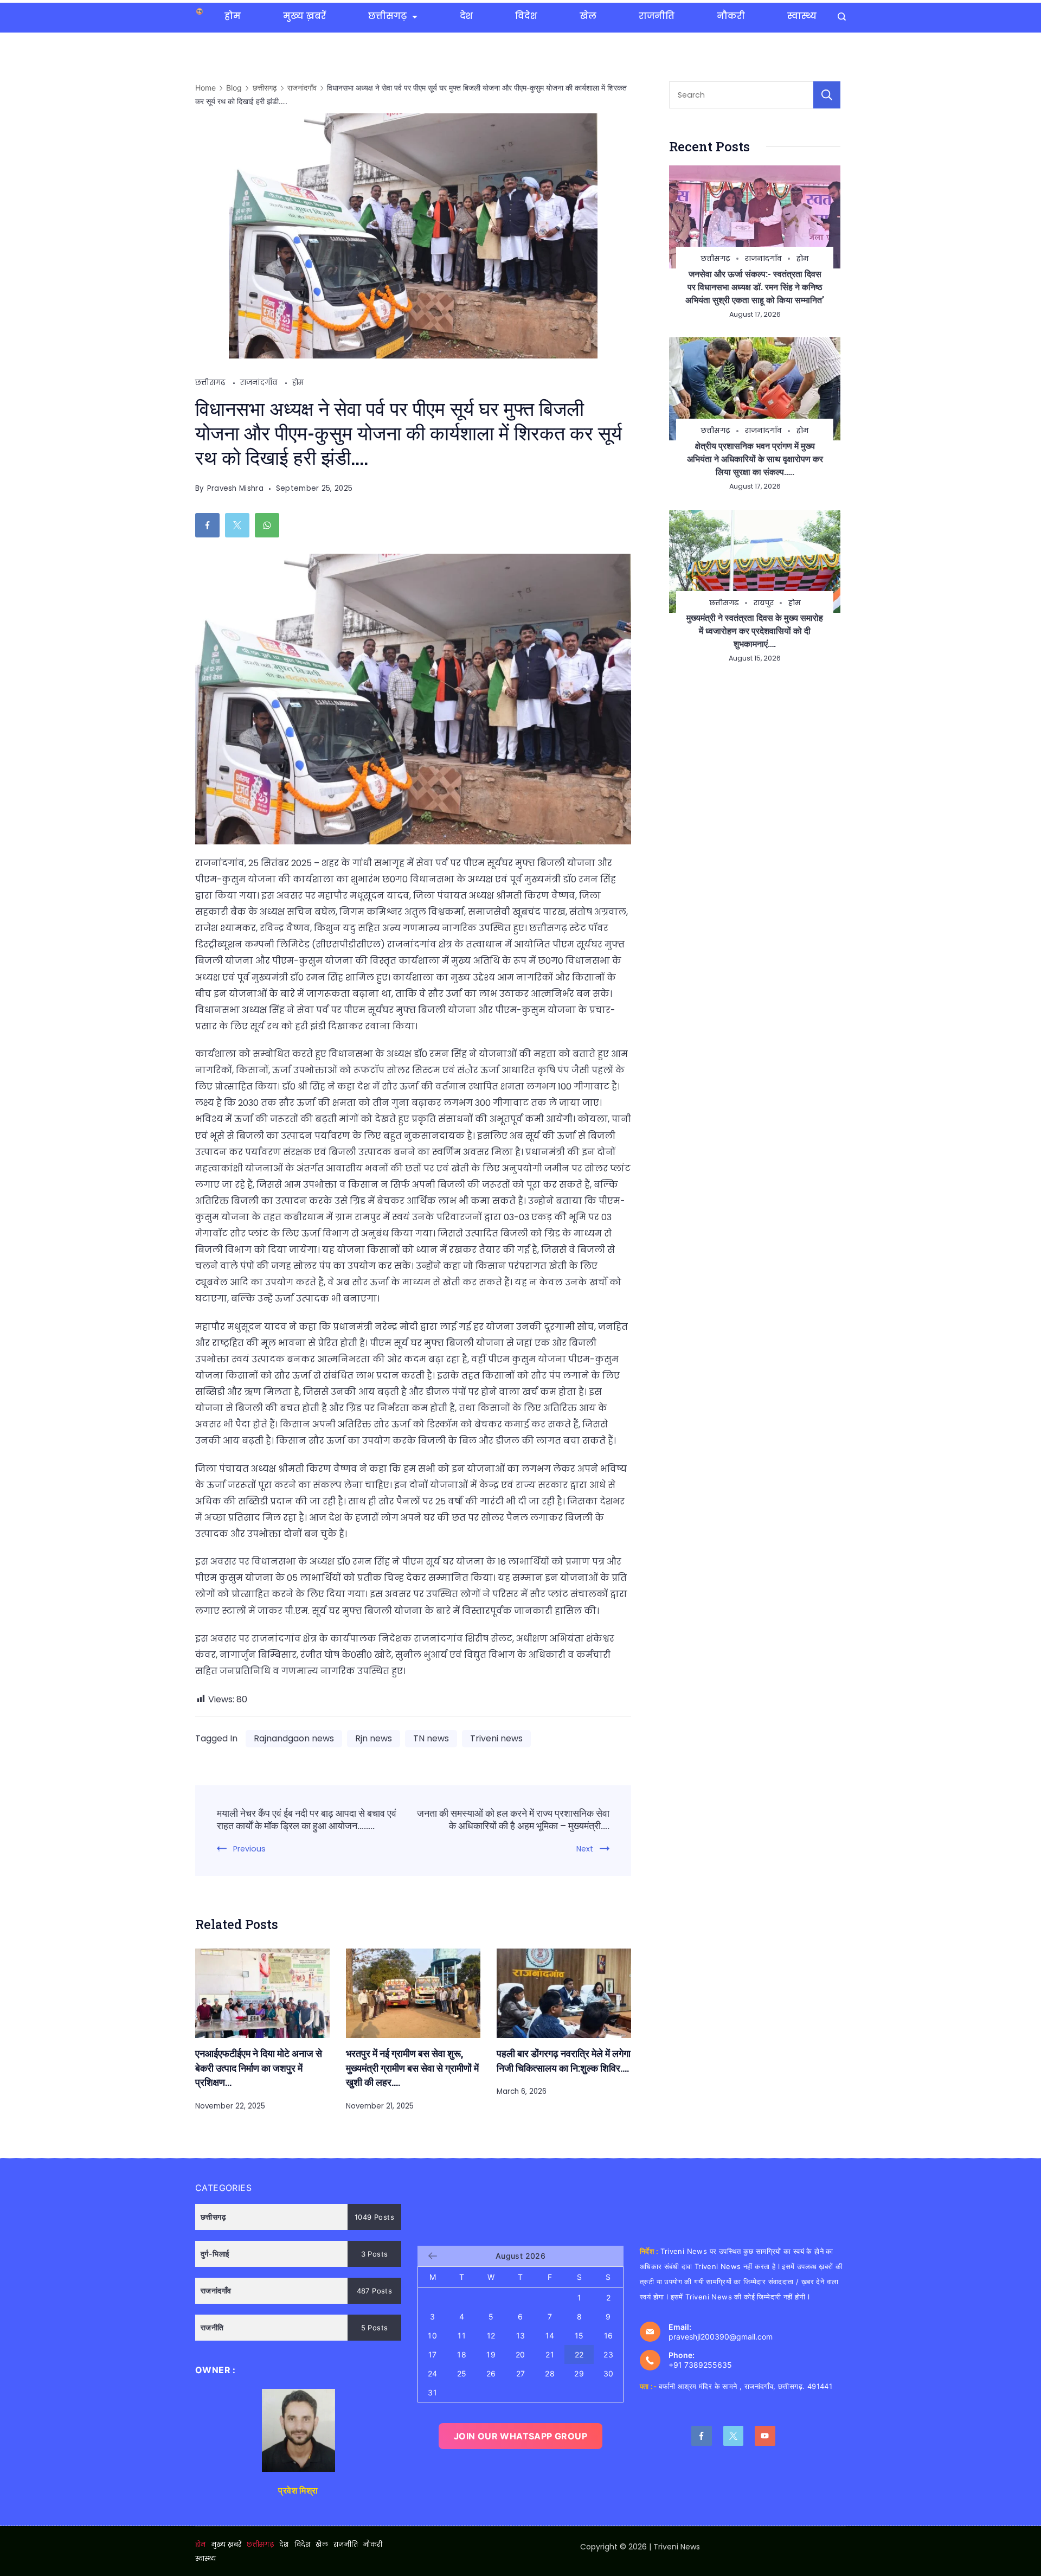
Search (827, 95)
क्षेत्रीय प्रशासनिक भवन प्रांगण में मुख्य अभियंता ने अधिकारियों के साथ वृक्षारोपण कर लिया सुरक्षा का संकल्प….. (755, 459)
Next (585, 1849)
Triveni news (496, 1738)
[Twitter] (734, 2436)
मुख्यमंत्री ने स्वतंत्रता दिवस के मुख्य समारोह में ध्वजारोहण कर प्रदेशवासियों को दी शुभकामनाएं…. (755, 630)
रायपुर (764, 603)
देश (466, 16)
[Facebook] (702, 2436)
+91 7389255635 (700, 2365)
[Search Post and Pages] (842, 17)
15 (579, 2335)
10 (432, 2335)
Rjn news (374, 1738)
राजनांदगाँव (260, 383)
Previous (249, 1849)
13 (521, 2335)
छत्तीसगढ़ (387, 16)
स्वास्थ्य (802, 16)
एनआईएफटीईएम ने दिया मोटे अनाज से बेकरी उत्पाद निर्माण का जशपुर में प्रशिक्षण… (259, 2068)
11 (462, 2335)
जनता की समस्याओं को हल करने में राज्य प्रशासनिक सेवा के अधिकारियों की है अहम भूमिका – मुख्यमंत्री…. (513, 1819)
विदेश (526, 16)
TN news (431, 1738)
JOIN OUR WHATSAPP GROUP (520, 2436)
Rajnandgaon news (294, 1738)
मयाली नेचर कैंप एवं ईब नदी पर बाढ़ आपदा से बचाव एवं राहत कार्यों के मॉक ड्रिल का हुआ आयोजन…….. (307, 1819)
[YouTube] (765, 2436)
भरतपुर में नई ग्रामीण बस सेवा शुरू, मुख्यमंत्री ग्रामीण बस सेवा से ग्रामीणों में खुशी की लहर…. (412, 2068)
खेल (588, 16)
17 (433, 2354)
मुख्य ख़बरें (304, 16)
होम (233, 16)
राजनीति (657, 16)
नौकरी (731, 16)
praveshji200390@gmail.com (721, 2337)
